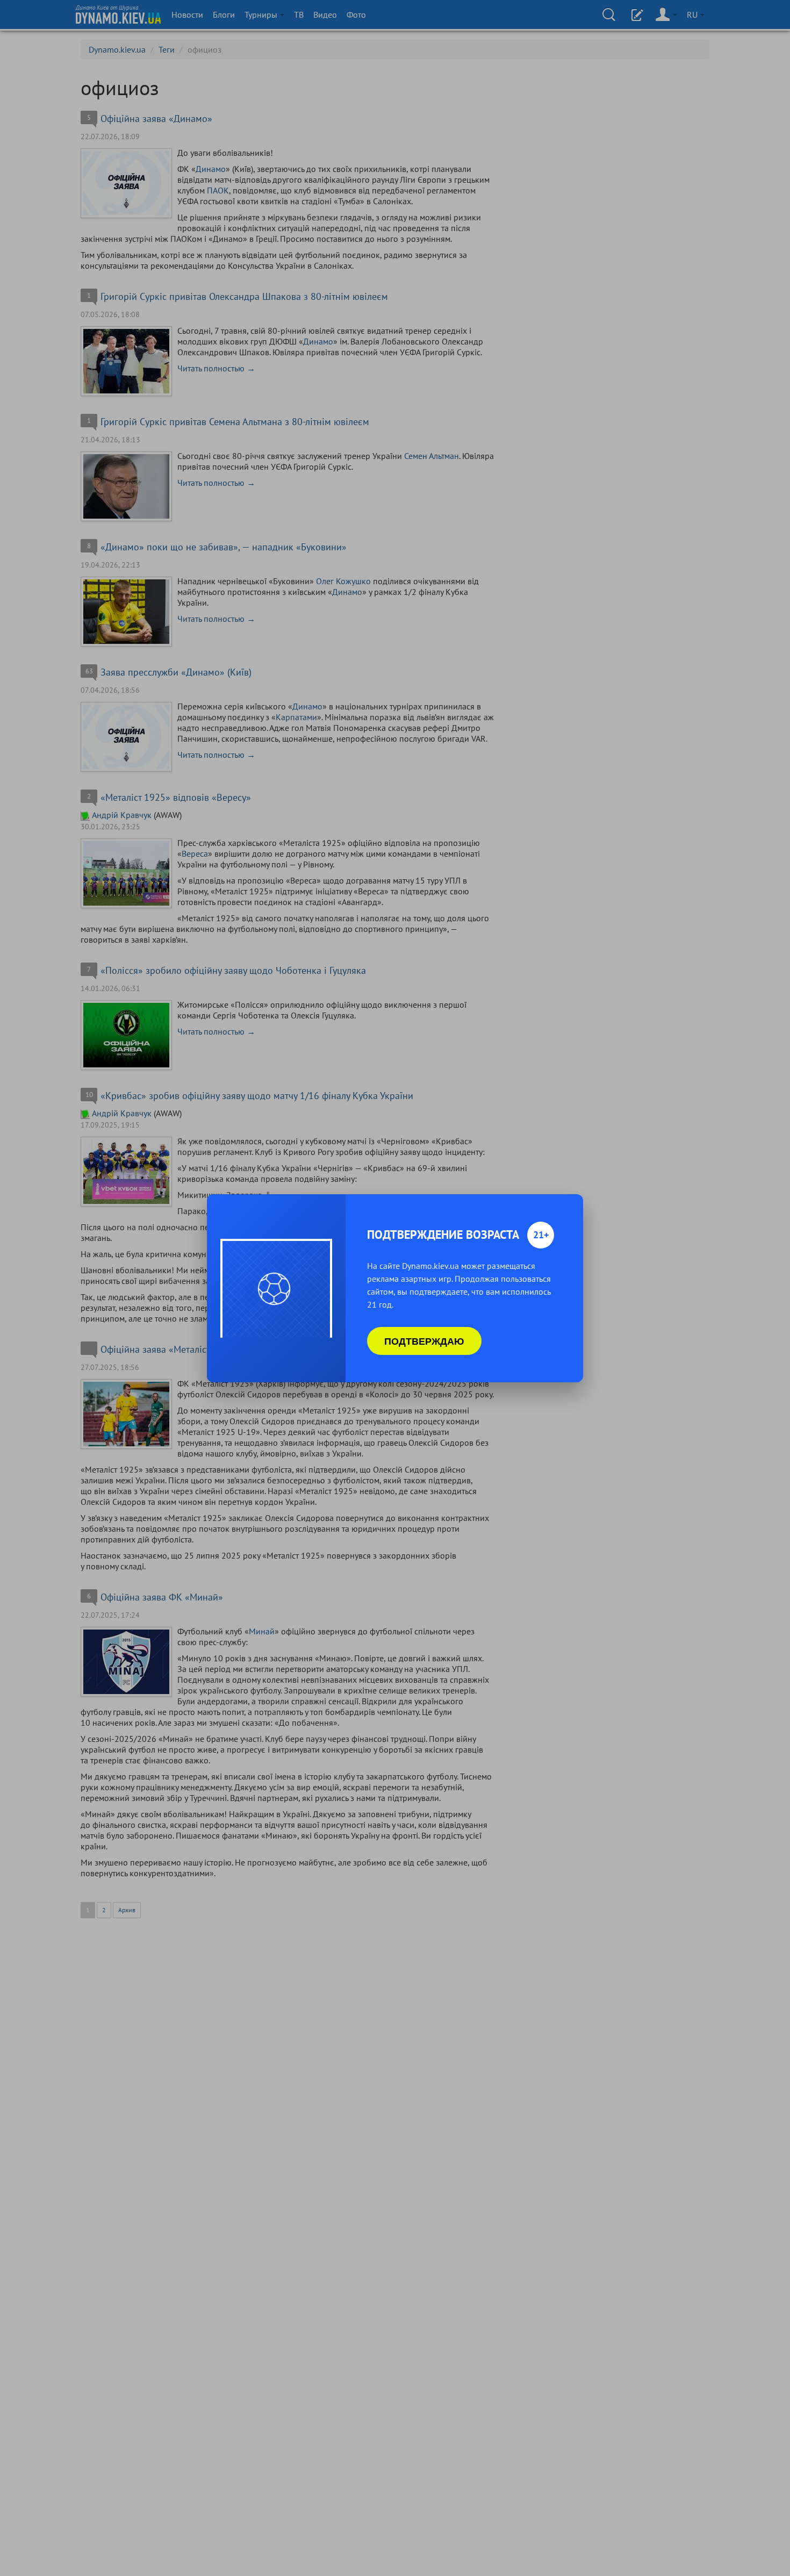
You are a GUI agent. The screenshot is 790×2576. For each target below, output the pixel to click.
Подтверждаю (424, 1341)
